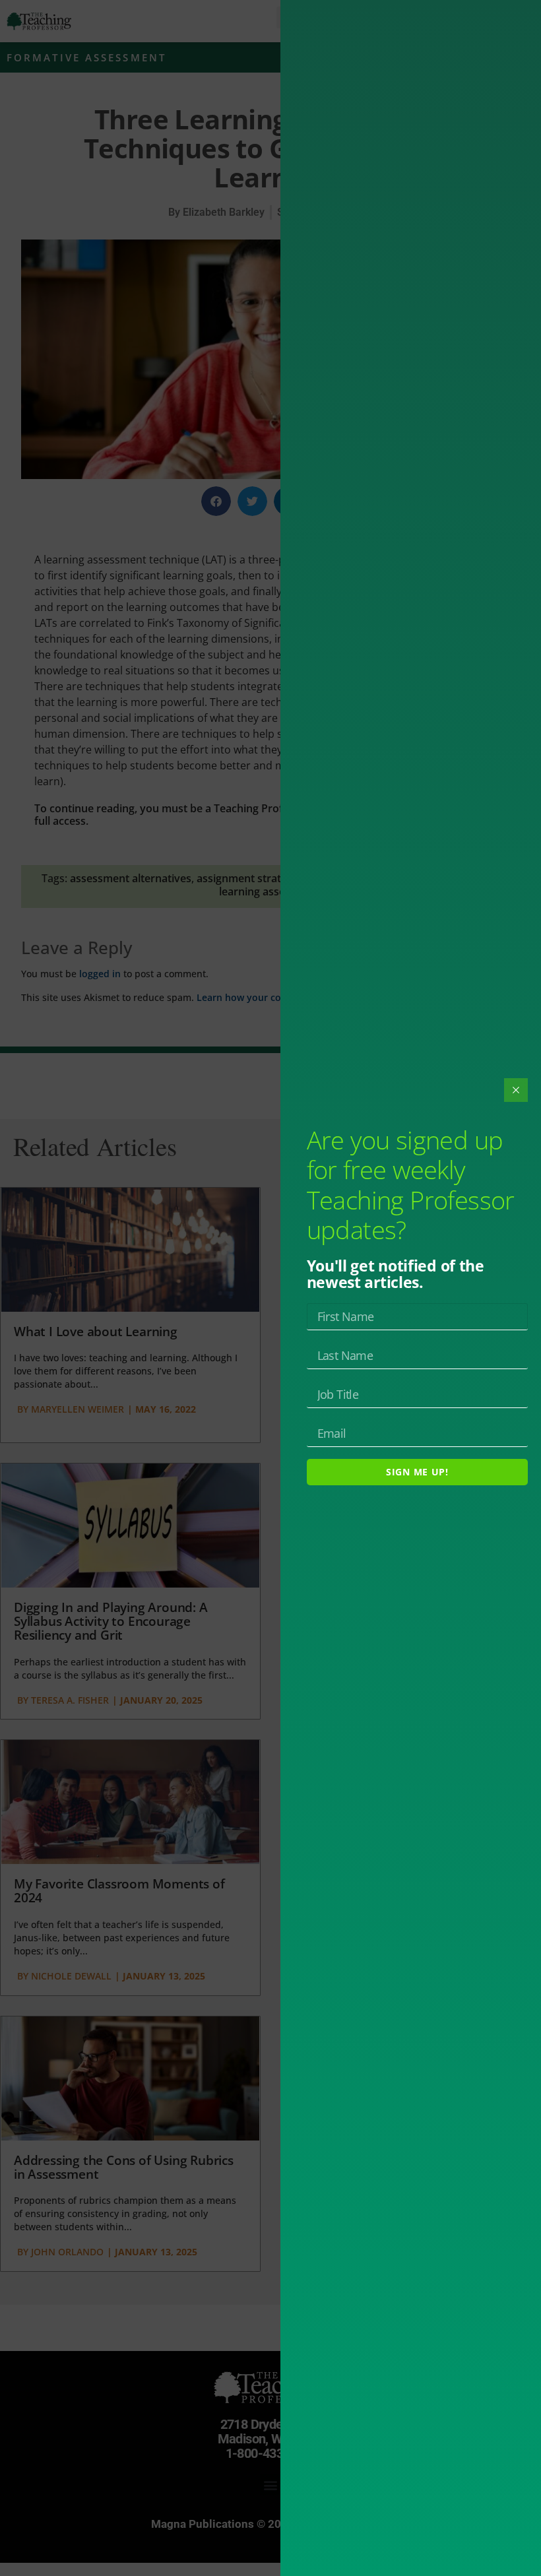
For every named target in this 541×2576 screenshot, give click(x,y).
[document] (270, 1288)
